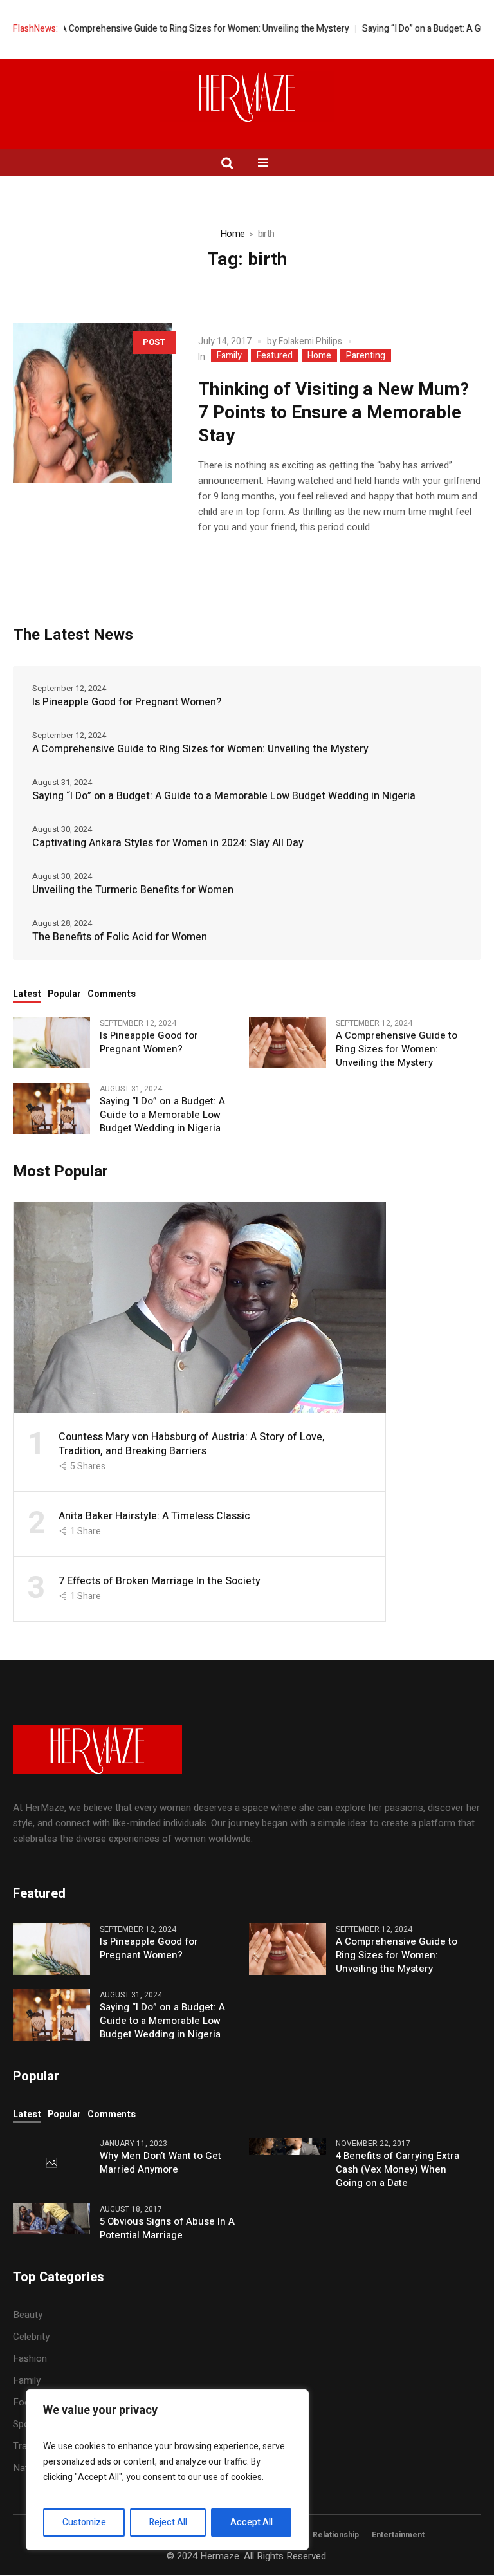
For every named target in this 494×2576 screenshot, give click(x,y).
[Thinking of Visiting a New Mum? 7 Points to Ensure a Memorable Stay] (93, 403)
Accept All (252, 2522)
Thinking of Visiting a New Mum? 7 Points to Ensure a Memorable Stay (334, 413)
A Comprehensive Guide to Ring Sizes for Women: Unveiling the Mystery (171, 29)
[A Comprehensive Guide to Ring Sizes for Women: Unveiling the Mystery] (288, 1042)
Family (229, 356)
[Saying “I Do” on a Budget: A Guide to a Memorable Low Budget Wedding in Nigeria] (51, 1107)
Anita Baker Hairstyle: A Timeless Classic (154, 1516)
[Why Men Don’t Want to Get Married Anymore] (51, 2164)
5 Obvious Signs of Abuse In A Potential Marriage (167, 2229)
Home (232, 234)
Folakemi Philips (310, 341)
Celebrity (31, 2337)
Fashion (30, 2358)
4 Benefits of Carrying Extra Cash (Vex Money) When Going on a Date (398, 2170)
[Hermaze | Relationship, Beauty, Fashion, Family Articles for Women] (247, 97)
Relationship (336, 2535)
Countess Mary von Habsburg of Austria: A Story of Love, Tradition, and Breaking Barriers (192, 1444)
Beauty (28, 2315)
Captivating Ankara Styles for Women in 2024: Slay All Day (168, 843)
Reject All (168, 2522)
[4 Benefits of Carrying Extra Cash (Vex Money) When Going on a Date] (288, 2146)
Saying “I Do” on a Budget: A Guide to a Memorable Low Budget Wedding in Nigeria (224, 796)
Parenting (366, 356)
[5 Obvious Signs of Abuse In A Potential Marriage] (51, 2218)
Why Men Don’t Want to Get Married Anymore (160, 2163)
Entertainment (398, 2535)
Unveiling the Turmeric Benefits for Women (133, 890)
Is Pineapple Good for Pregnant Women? (127, 702)
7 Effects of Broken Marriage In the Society (160, 1581)
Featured (275, 356)
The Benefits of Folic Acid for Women (120, 937)
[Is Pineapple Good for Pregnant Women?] (51, 1042)
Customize (84, 2522)
